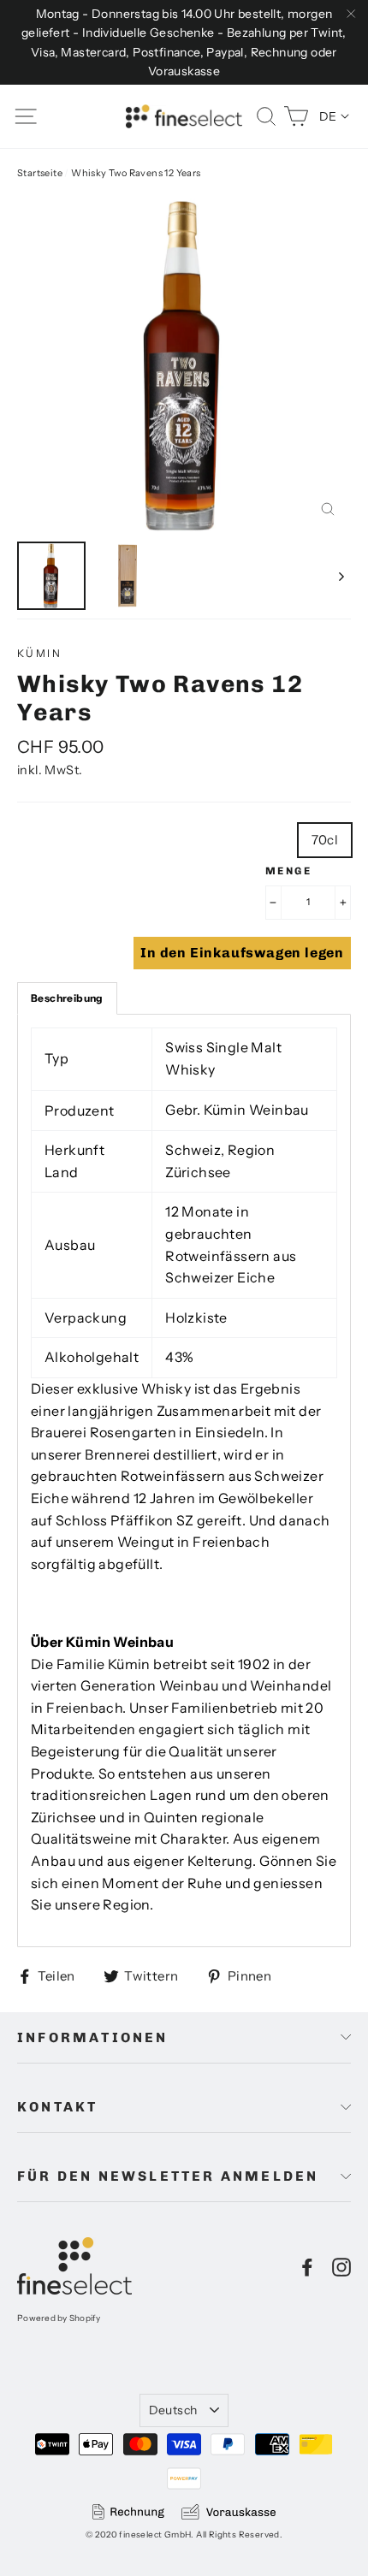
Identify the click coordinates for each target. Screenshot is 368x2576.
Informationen (93, 2037)
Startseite (40, 173)
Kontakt (57, 2107)
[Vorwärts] (340, 576)
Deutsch (173, 2410)
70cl (325, 840)
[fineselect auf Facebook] (307, 2266)
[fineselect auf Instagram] (341, 2266)
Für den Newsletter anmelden (168, 2176)
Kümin (39, 653)
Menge (288, 871)
